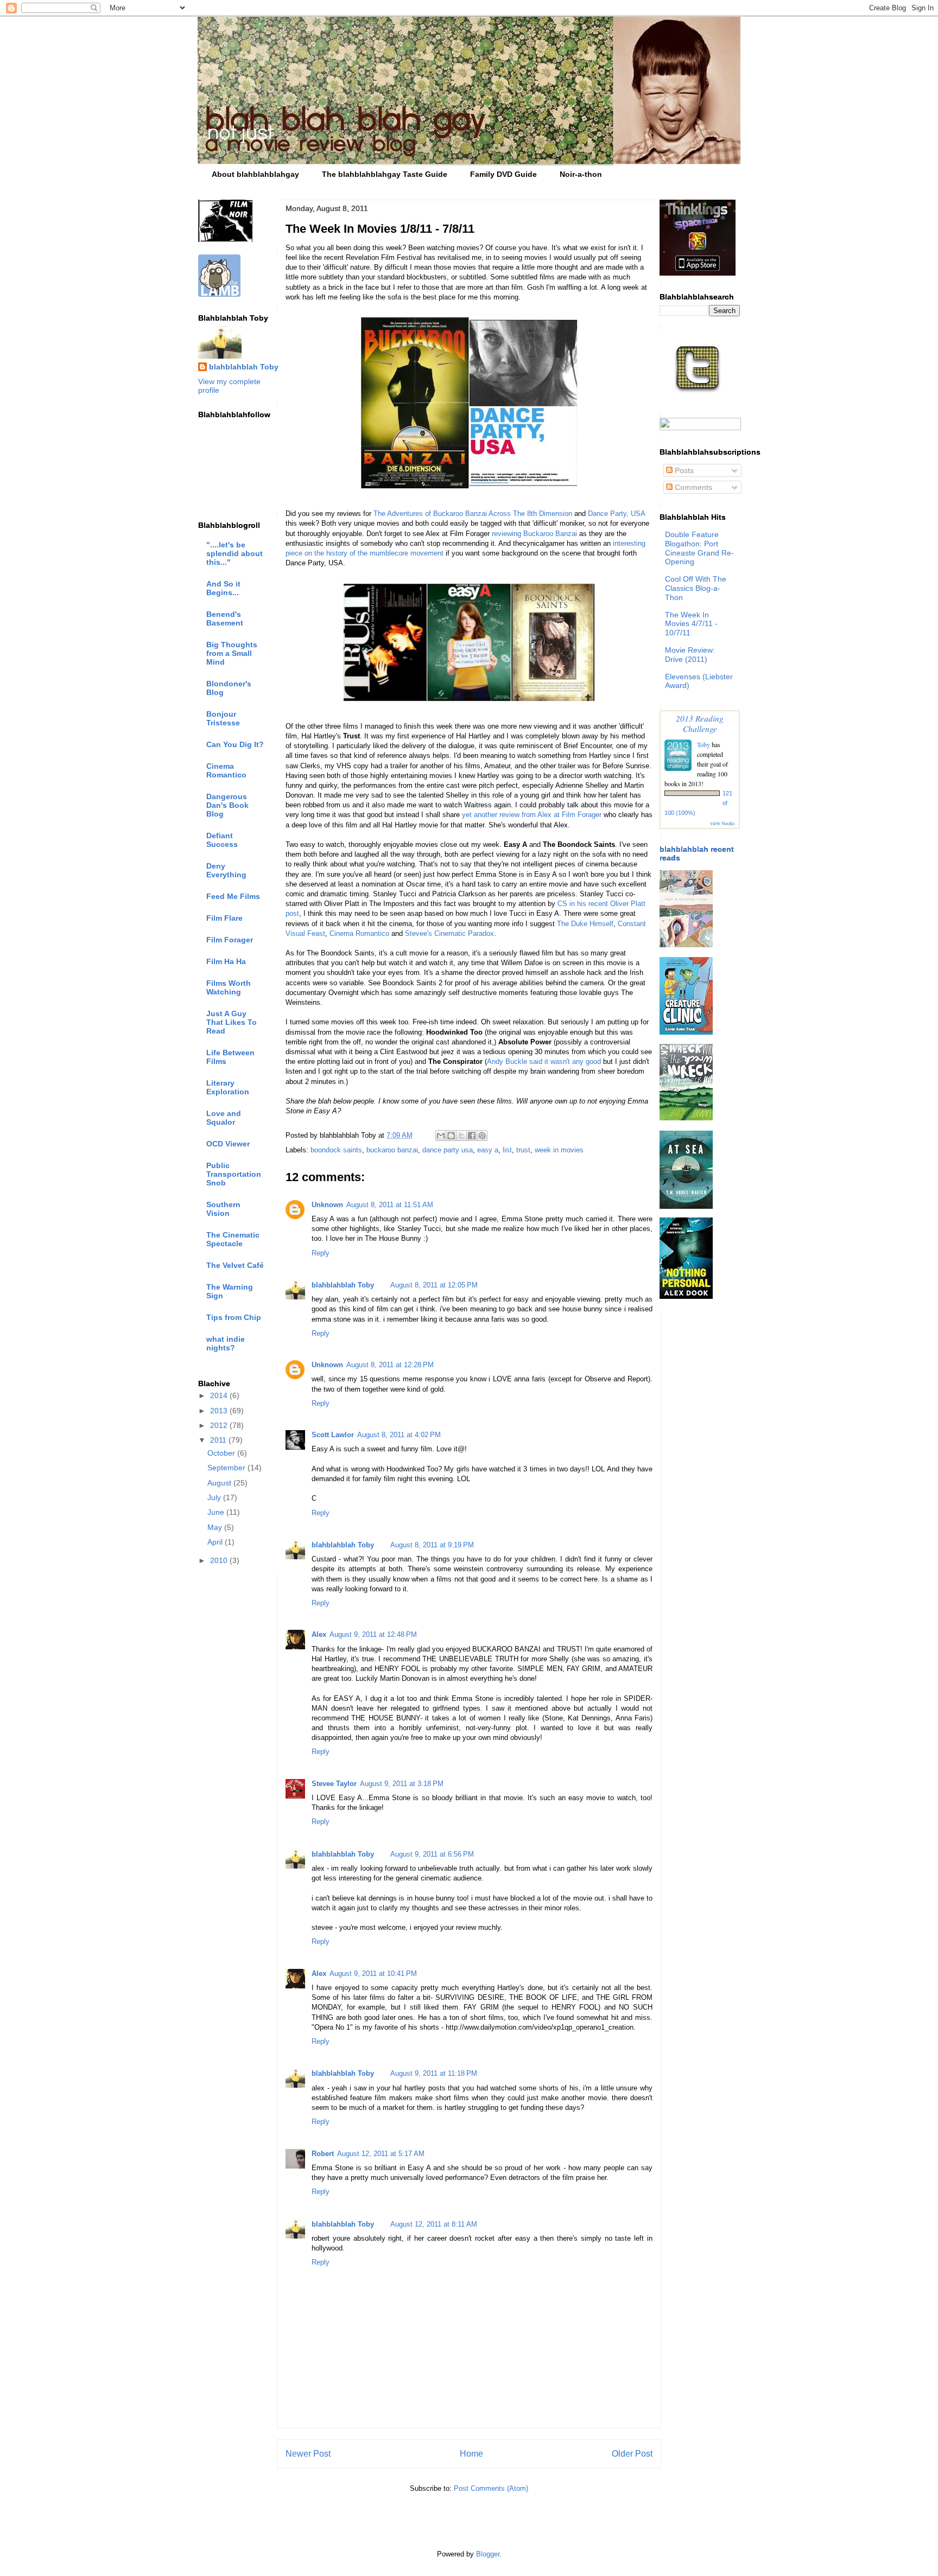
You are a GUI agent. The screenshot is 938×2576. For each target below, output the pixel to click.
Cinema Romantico (359, 933)
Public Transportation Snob (234, 1174)
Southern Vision (223, 1209)
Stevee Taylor (334, 1784)
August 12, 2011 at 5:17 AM (381, 2154)
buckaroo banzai (392, 1150)
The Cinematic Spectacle (233, 1239)
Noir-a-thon (581, 174)
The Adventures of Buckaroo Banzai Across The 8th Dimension (473, 514)
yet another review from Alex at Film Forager (532, 815)
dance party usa (448, 1150)
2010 (220, 1560)
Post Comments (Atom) (491, 2488)
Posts (683, 470)
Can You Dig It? (235, 744)
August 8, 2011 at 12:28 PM (390, 1365)
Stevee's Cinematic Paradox (449, 933)
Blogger (488, 2554)
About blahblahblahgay (255, 174)
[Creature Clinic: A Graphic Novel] (686, 1032)
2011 (219, 1440)
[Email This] (441, 1136)
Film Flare (224, 918)
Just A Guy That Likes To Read (232, 1022)
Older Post (632, 2454)
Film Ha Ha (226, 961)
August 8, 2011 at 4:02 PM (399, 1435)
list (507, 1150)
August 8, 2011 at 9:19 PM (432, 1545)
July (215, 1497)
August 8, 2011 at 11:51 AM (390, 1205)
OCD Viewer (228, 1144)
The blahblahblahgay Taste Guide (385, 174)
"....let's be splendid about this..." (234, 553)
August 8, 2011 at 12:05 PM (434, 1285)
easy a (488, 1150)
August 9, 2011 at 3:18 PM (402, 1784)
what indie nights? (226, 1343)
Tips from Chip (234, 1317)
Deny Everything (226, 870)
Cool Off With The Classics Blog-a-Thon (696, 588)
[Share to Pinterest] (482, 1136)
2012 (220, 1425)
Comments (692, 487)
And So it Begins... (223, 588)
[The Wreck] (686, 1118)
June (217, 1512)
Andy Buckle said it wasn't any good (544, 1061)
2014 (220, 1395)
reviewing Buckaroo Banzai (534, 534)
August (220, 1483)
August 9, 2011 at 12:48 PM (373, 1634)
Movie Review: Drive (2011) (690, 655)
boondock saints (336, 1150)
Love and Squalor (224, 1118)
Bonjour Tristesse (223, 718)
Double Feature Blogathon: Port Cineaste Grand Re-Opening (699, 548)
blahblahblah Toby (343, 1285)
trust (523, 1150)
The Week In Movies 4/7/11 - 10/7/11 (691, 624)
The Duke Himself (585, 924)
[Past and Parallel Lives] (686, 945)
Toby (703, 744)
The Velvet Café (235, 1265)
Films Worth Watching (229, 987)
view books (722, 823)
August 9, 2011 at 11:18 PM (434, 2073)
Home (471, 2454)
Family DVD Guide (503, 174)
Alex (319, 1634)
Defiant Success (222, 840)
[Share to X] (461, 1136)
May (216, 1527)
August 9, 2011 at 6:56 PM (432, 1854)
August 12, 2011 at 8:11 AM (434, 2224)
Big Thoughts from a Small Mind (232, 653)
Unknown (327, 1205)
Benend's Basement (225, 619)
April (216, 1542)
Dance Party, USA (616, 514)
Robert (323, 2154)
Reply (321, 1253)
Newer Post (308, 2454)
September (227, 1468)
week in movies (559, 1150)
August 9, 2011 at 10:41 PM (373, 1974)
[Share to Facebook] (472, 1136)
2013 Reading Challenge (700, 723)
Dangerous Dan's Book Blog (227, 805)
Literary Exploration (228, 1087)
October (222, 1453)
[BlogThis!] (451, 1136)
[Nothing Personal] (686, 1296)
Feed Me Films (233, 896)
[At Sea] (686, 1206)
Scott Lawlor (333, 1435)
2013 (220, 1411)
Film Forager (230, 940)
